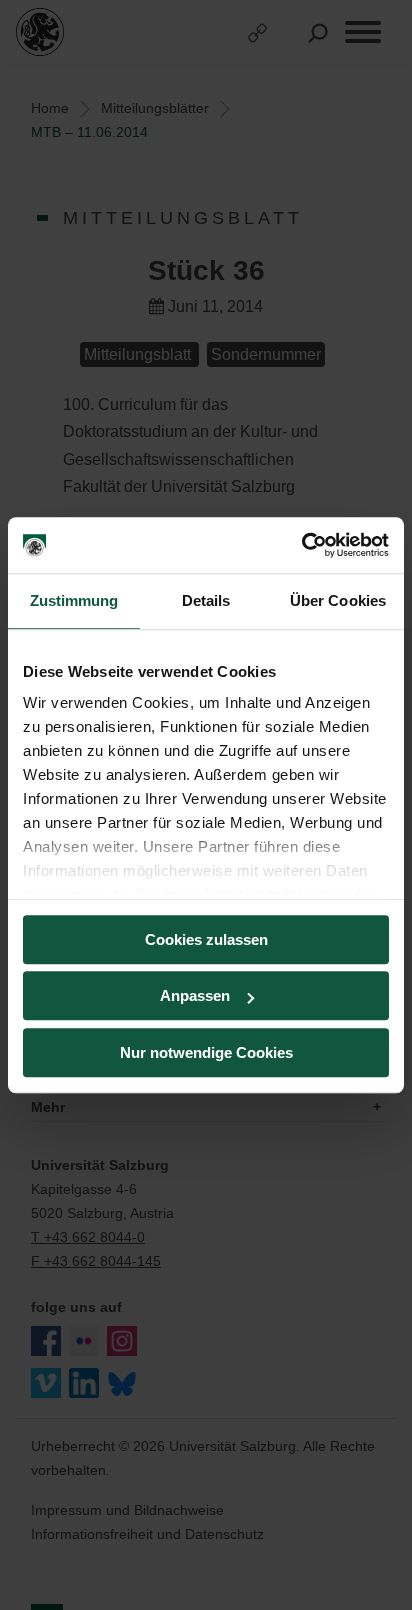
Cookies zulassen (206, 939)
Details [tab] (206, 600)
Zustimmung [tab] (74, 600)
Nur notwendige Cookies (206, 1052)
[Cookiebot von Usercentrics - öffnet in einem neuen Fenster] (301, 545)
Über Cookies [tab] (338, 600)
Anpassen (195, 995)
